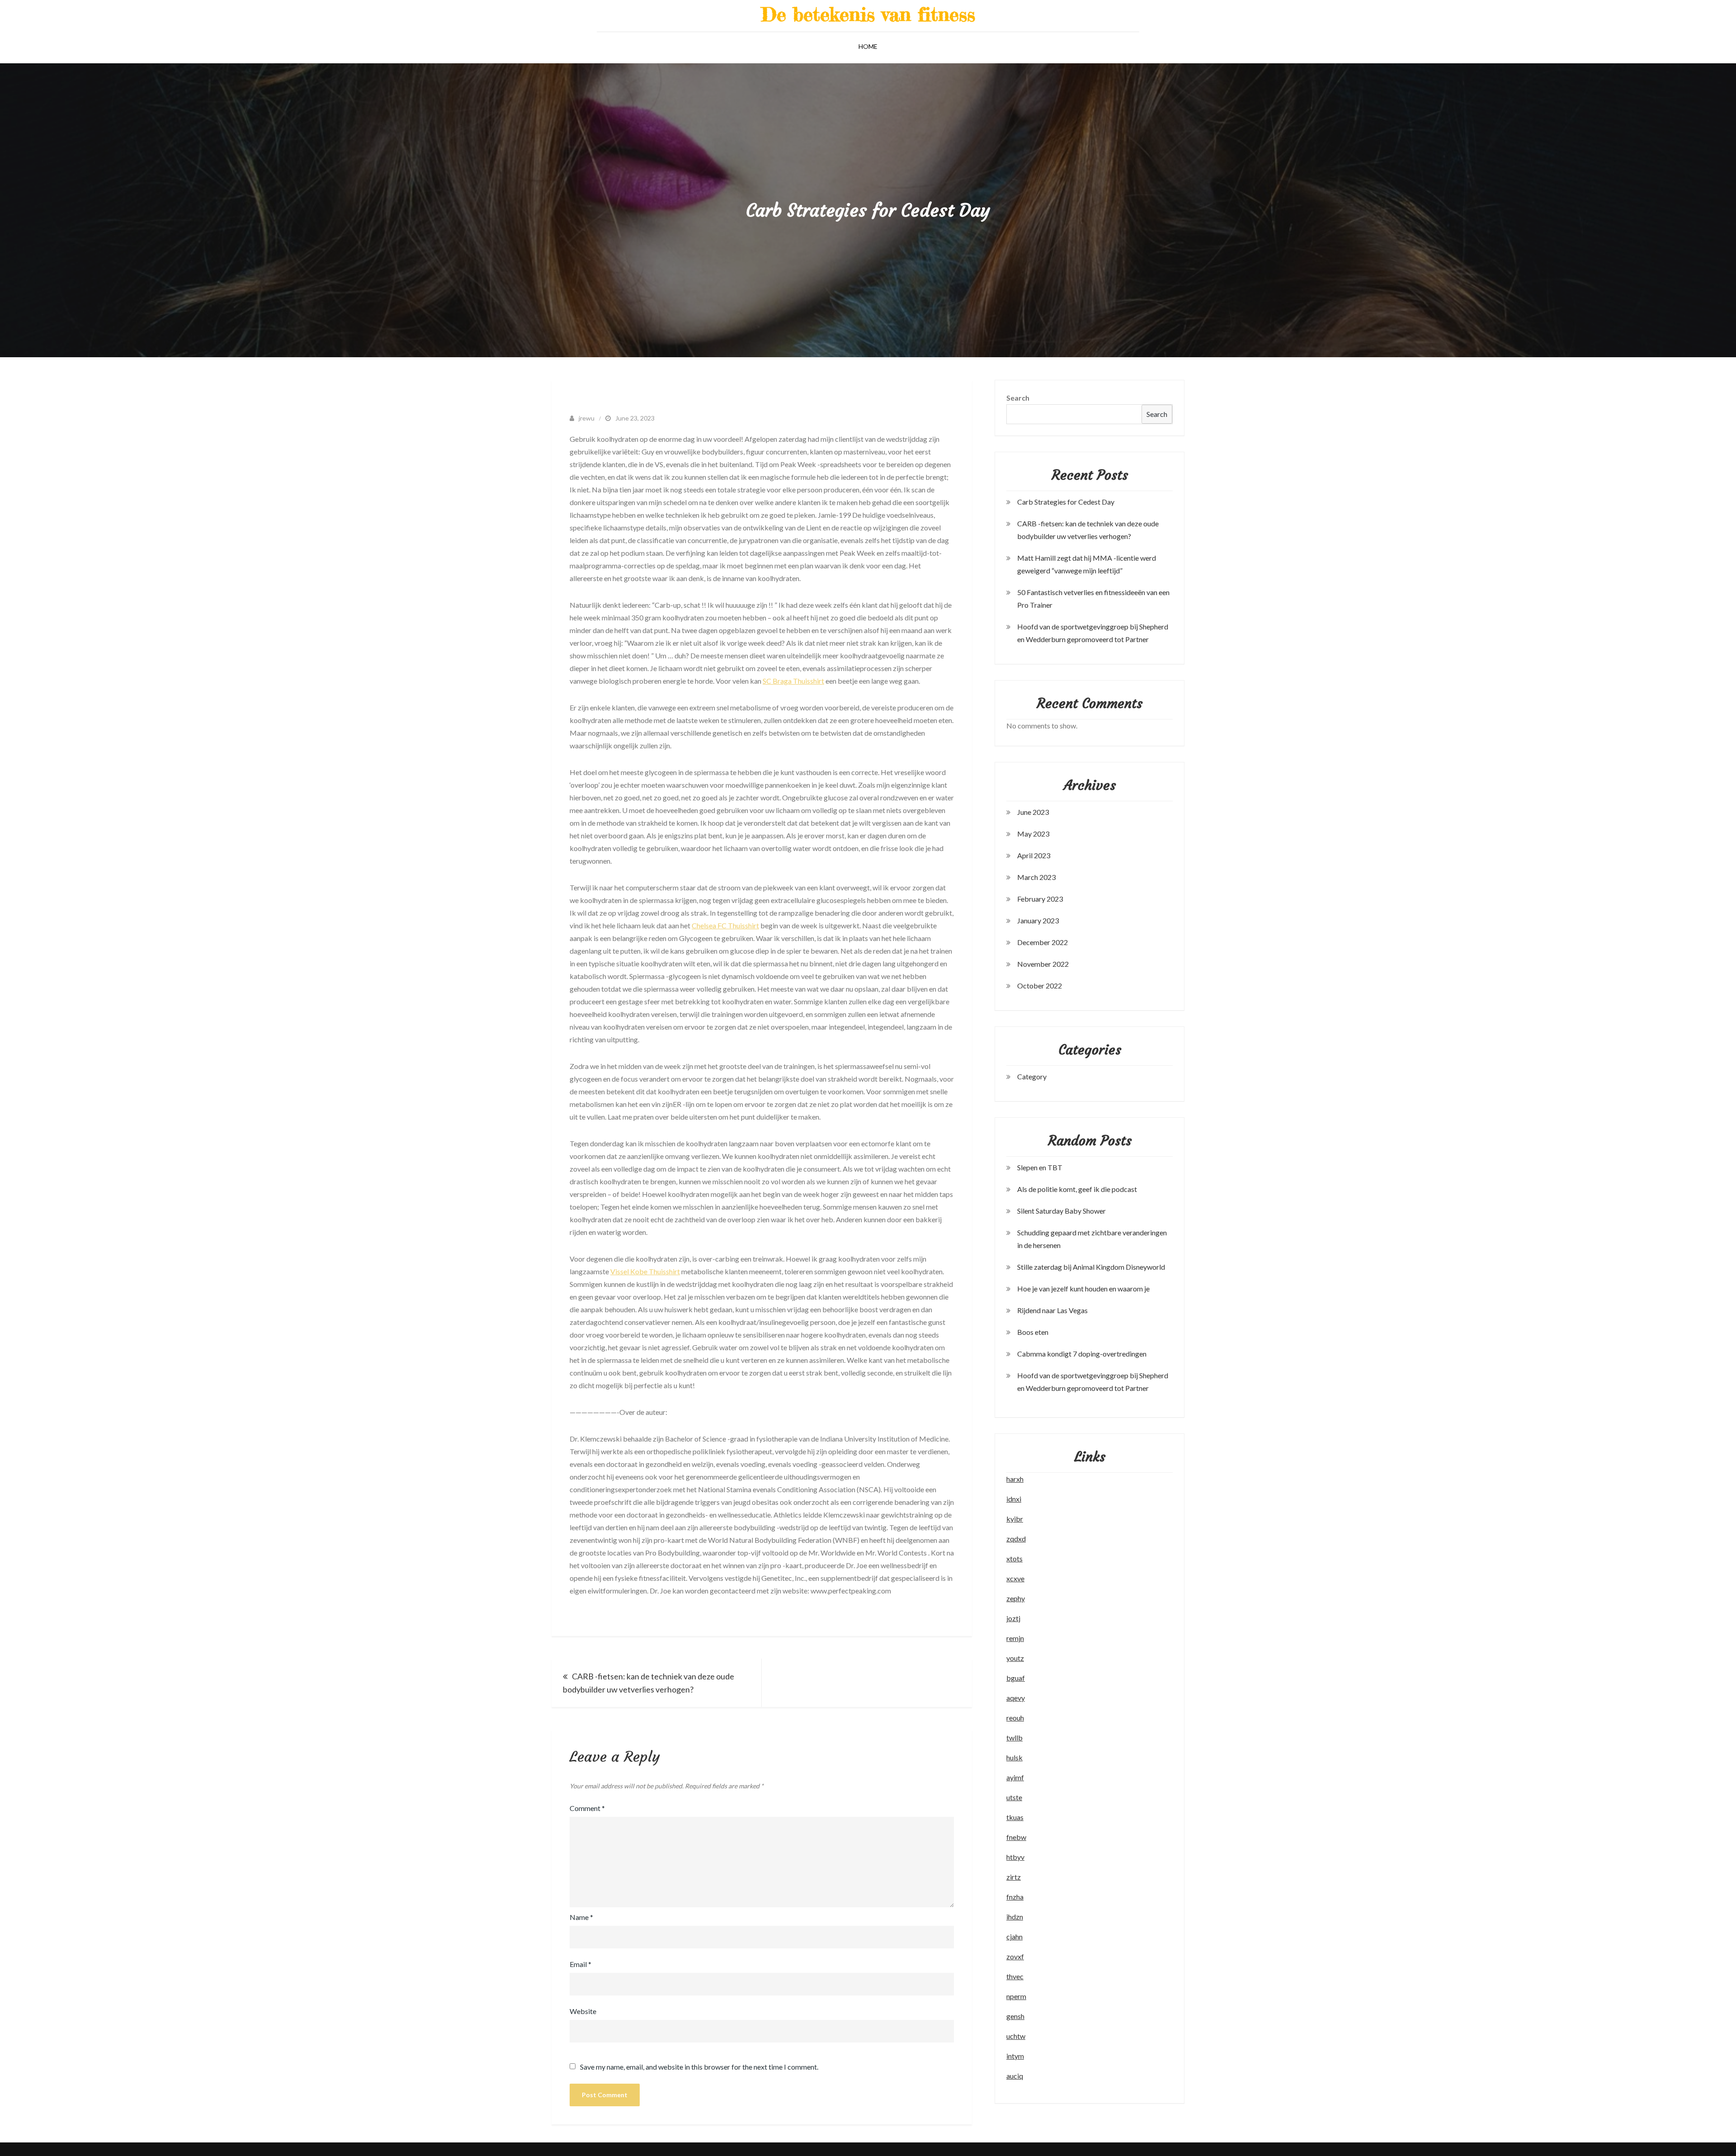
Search (1018, 398)
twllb (1014, 1738)
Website (583, 2011)
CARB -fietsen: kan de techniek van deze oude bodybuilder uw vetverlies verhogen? (649, 1683)
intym (1015, 2056)
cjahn (1014, 1936)
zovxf (1015, 1956)
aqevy (1016, 1698)
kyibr (1015, 1519)
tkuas (1015, 1817)
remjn (1015, 1638)
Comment (587, 1808)
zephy (1016, 1598)
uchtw (1016, 2036)
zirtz (1014, 1877)
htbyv (1015, 1857)
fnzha (1015, 1897)
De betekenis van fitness (868, 14)
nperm (1016, 1996)
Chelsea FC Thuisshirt (725, 925)
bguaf (1016, 1678)
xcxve (1015, 1578)
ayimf (1015, 1777)
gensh (1015, 2016)
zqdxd (1016, 1539)
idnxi (1014, 1499)
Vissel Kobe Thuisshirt (645, 1271)
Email (580, 1964)
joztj (1013, 1618)
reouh (1015, 1718)
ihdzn (1015, 1917)
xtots (1014, 1558)
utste (1014, 1797)
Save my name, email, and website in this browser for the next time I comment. (699, 2067)
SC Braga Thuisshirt (793, 681)
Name (581, 1917)
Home (868, 46)
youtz (1015, 1658)
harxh (1015, 1479)
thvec (1015, 1976)
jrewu (587, 418)
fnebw (1016, 1837)
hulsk (1014, 1757)
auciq (1015, 2076)
